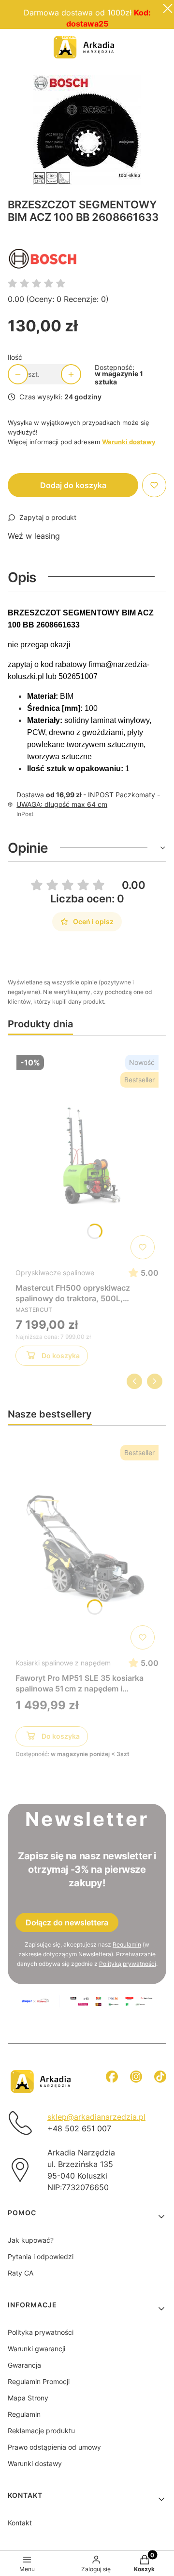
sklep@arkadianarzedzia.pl (96, 2117)
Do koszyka (61, 1356)
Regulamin (127, 1944)
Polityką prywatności (128, 1964)
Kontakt (20, 2523)
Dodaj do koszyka (73, 485)
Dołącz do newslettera (67, 1922)
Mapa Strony (28, 2398)
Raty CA (21, 2273)
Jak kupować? (31, 2240)
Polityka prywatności (41, 2332)
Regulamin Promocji (87, 36)
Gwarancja (24, 2365)
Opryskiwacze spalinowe (55, 1273)
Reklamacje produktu (41, 2431)
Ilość (15, 357)
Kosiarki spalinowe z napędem (63, 1663)
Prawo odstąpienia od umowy (54, 2447)
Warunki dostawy (35, 2463)
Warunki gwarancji (36, 2349)
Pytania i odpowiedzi (41, 2256)
